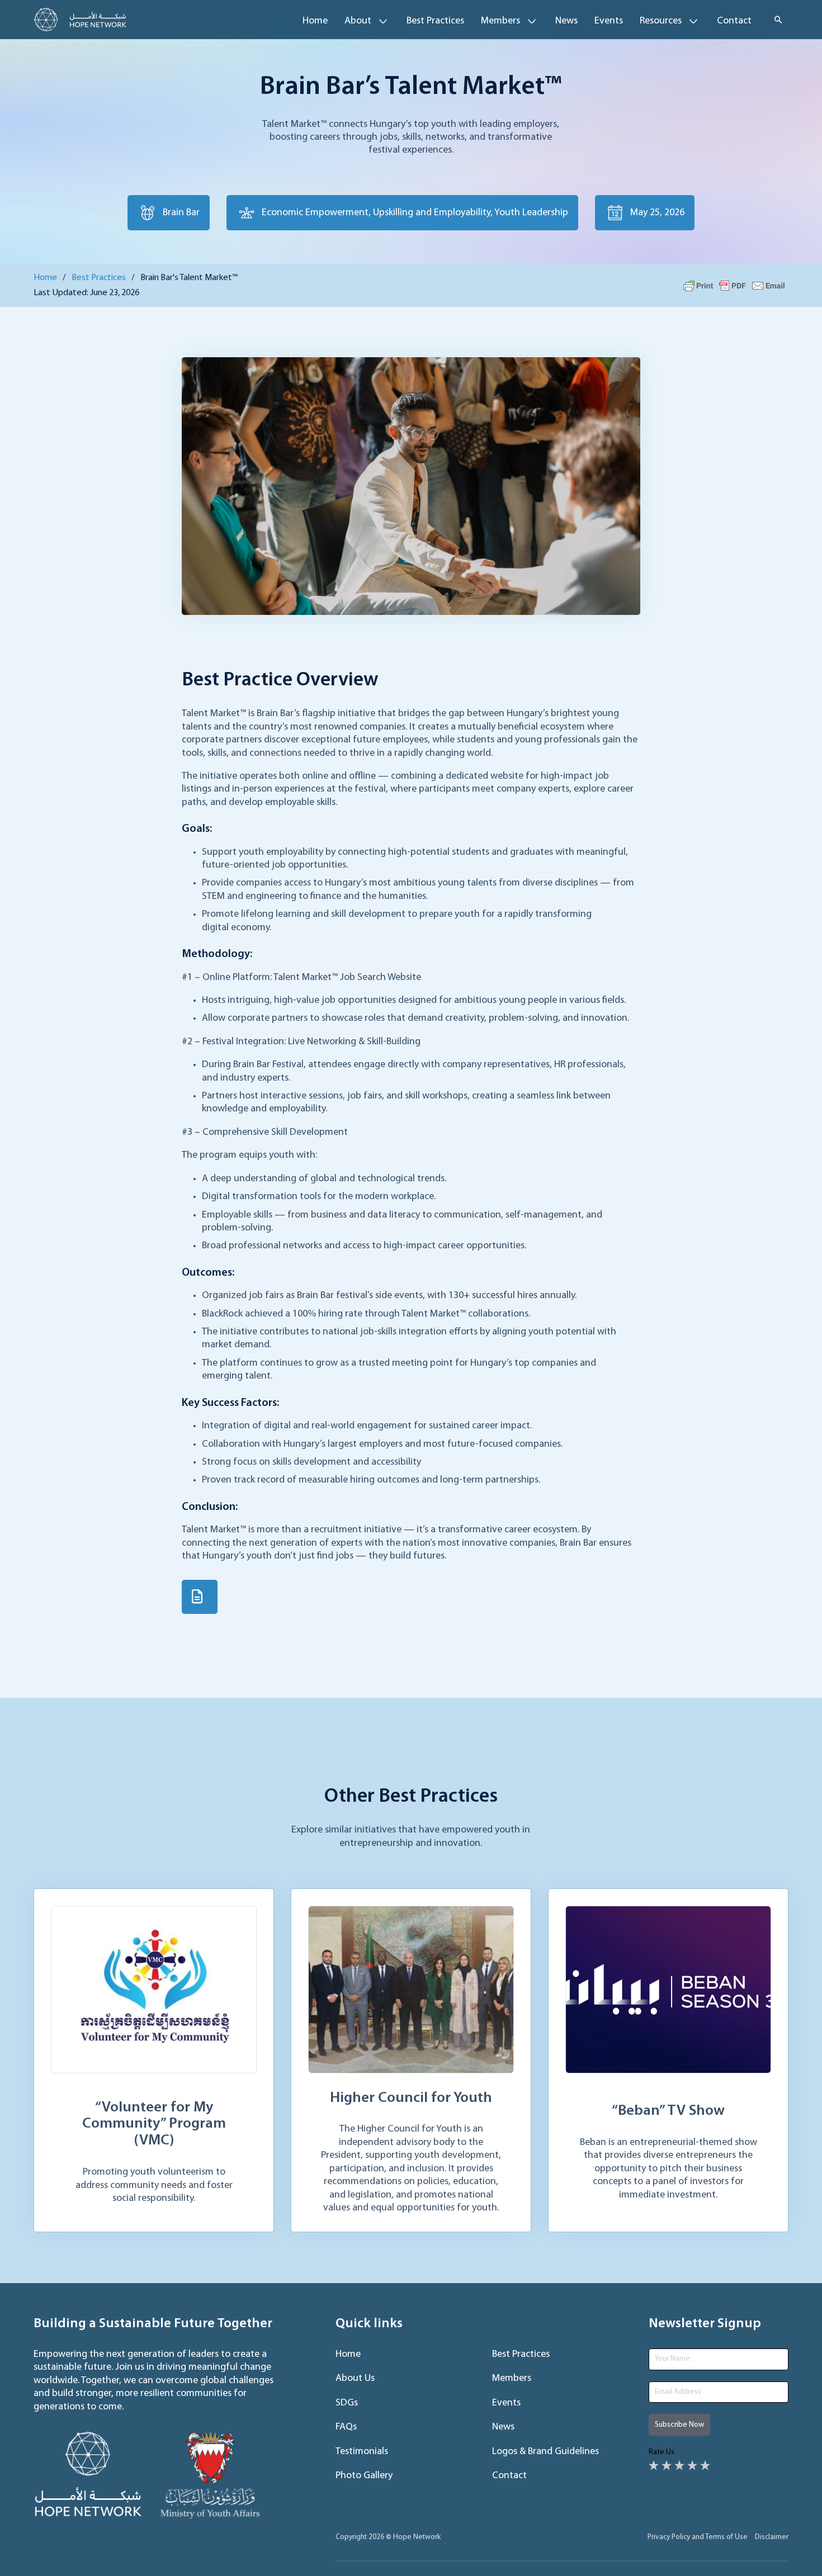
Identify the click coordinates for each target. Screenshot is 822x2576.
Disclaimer (772, 2537)
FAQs (346, 2427)
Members (512, 2379)
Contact (734, 21)
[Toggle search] (778, 20)
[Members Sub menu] (532, 21)
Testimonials (362, 2452)
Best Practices (435, 21)
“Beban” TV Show (668, 2111)
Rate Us (662, 2452)
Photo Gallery (364, 2476)
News (566, 21)
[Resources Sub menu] (693, 21)
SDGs (347, 2403)
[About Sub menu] (383, 21)
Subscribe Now (679, 2425)
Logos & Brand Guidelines (545, 2452)
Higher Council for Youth (411, 2098)
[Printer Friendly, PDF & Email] (734, 286)
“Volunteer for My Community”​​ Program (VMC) (154, 2125)
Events (609, 21)
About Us (355, 2379)
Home (315, 21)
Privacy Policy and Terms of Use (698, 2537)
